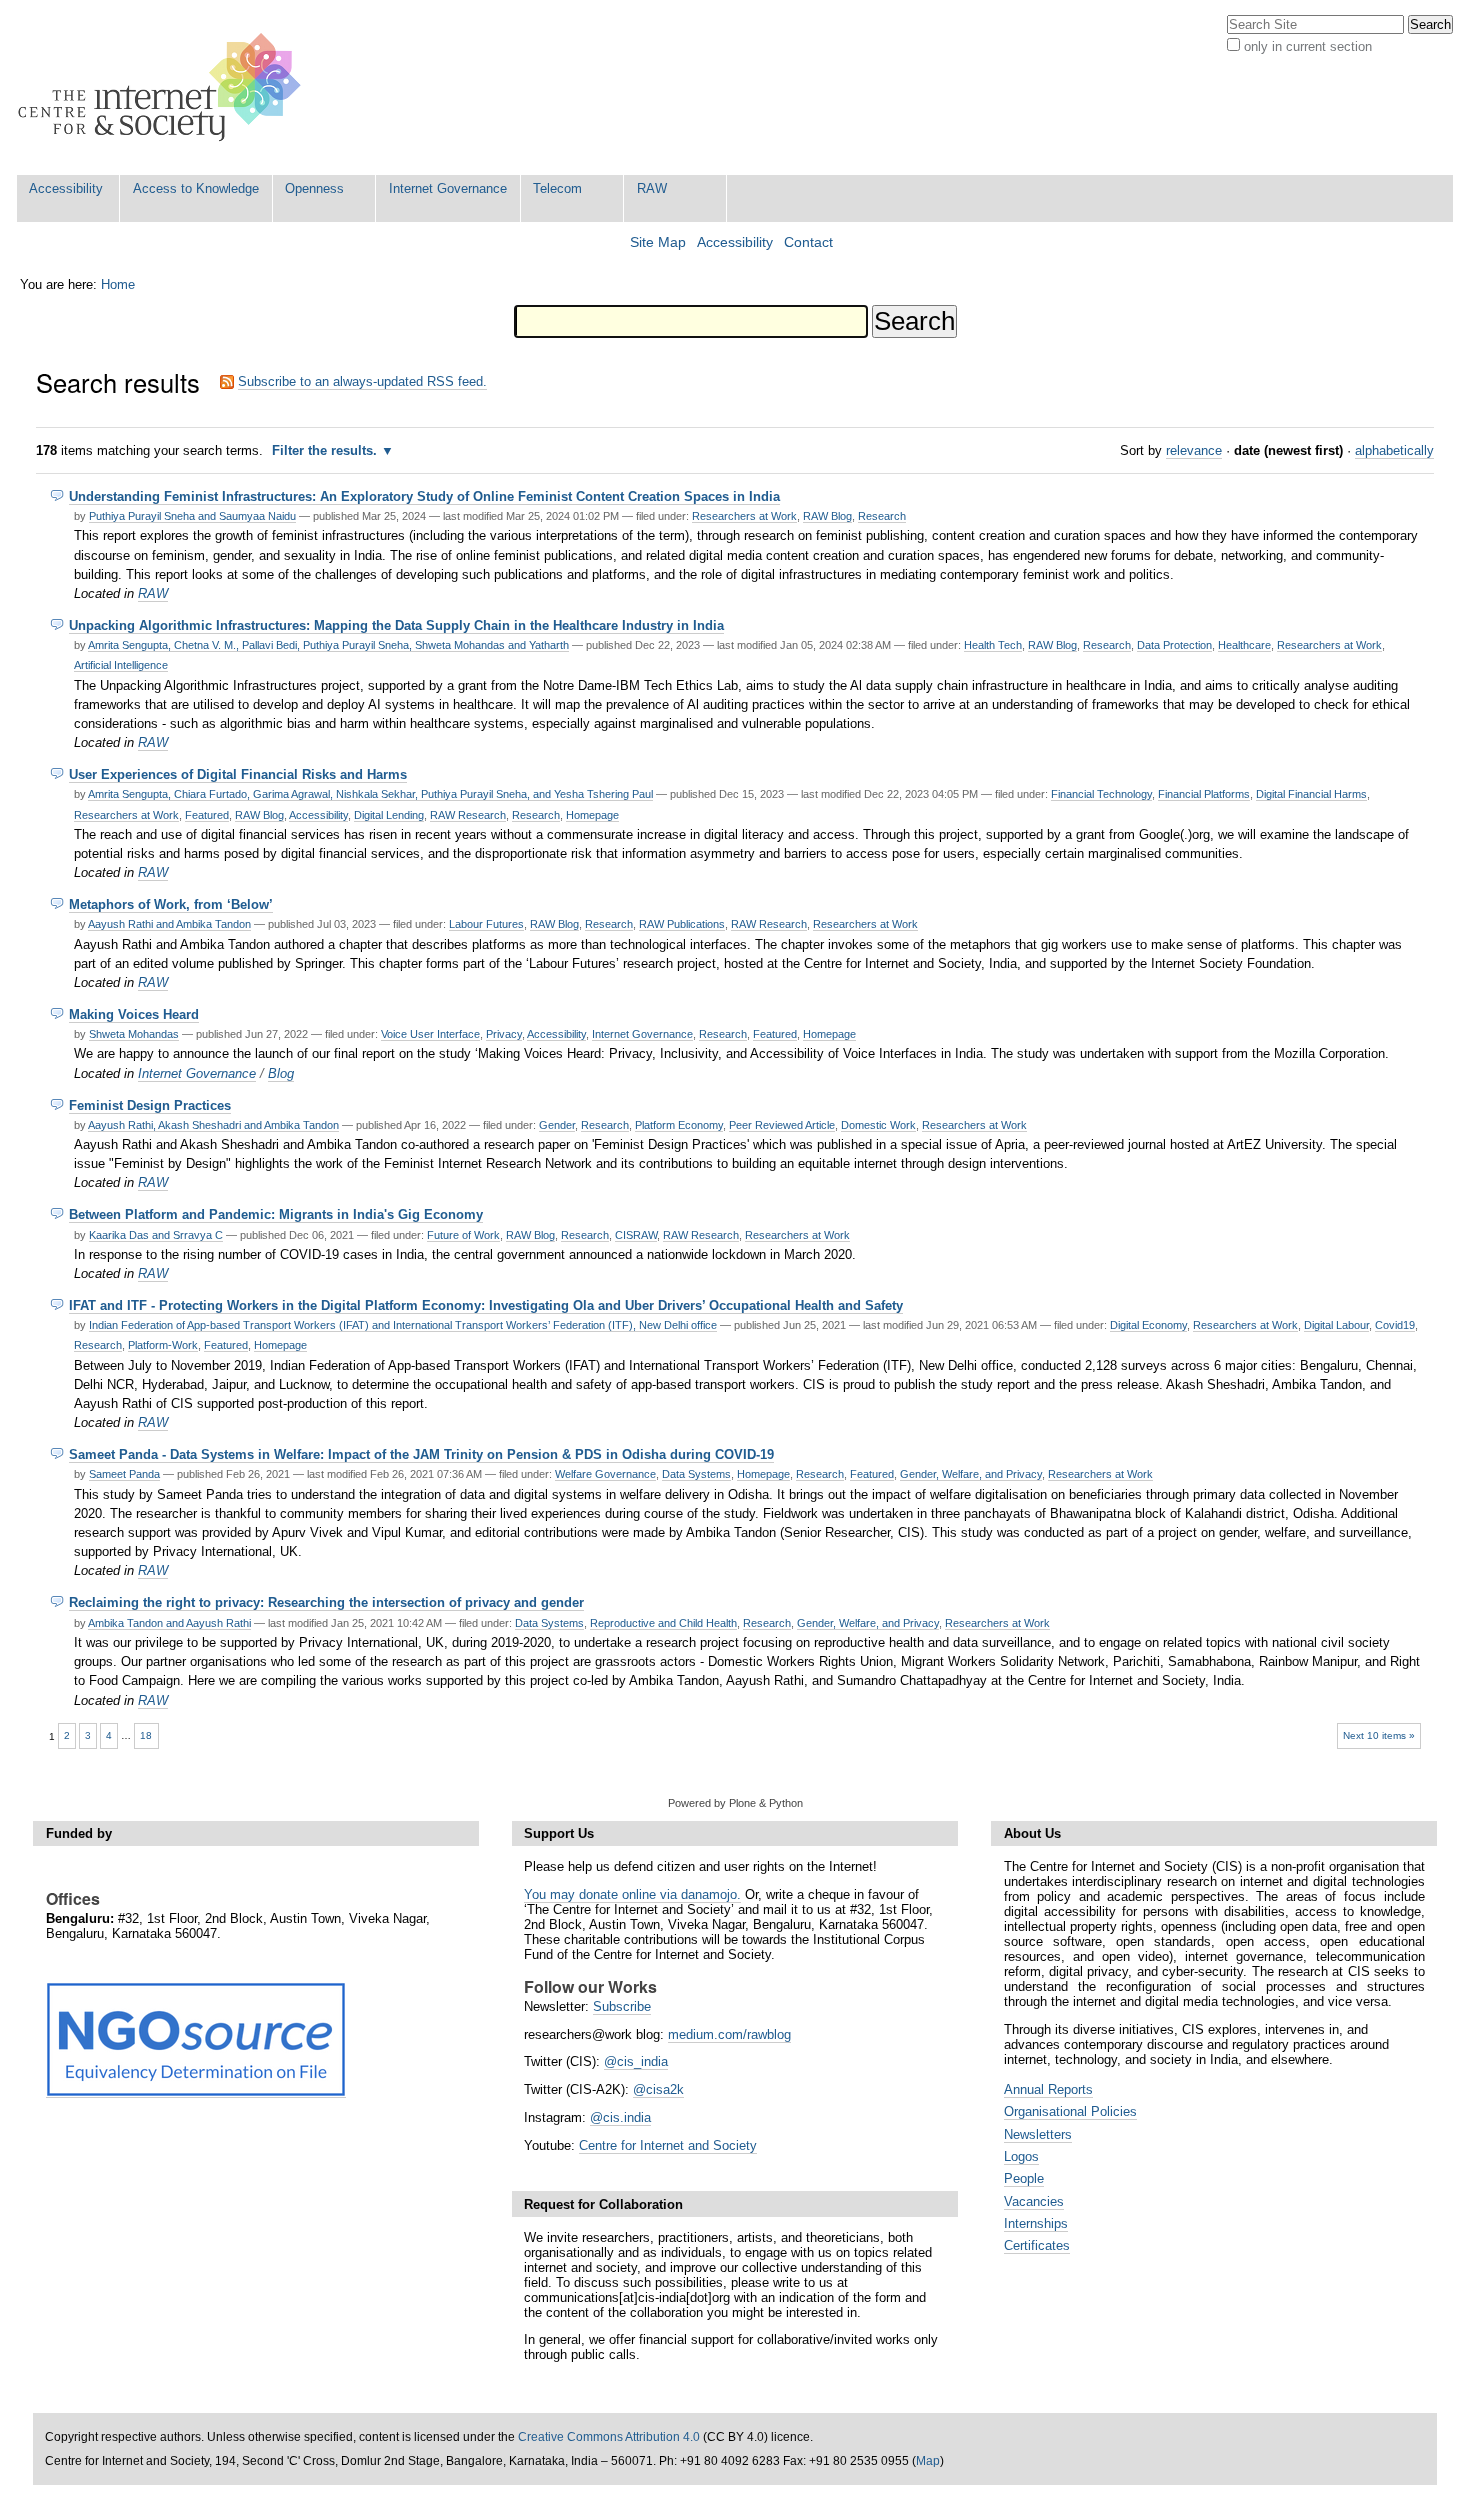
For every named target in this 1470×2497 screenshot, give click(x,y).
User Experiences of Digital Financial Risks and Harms (238, 774)
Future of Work (463, 1235)
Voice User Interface (430, 1034)
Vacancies (1034, 2201)
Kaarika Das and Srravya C (156, 1235)
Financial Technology (1101, 794)
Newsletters (1038, 2134)
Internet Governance (448, 188)
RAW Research (468, 815)
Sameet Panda (124, 1474)
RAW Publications (682, 924)
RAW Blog (827, 516)
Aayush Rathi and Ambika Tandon (169, 924)
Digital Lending (389, 815)
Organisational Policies (1070, 2111)
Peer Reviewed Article (782, 1125)
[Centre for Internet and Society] (164, 87)
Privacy (504, 1034)
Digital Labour (1336, 1325)
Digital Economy (1148, 1325)
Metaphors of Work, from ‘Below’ (171, 904)
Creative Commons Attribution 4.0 (609, 2437)
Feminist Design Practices (150, 1105)
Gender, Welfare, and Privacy (971, 1474)
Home (118, 284)
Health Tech (993, 645)
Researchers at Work (744, 516)
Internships (1036, 2223)
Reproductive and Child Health (663, 1623)
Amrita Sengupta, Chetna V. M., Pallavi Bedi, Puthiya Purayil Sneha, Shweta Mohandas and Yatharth (328, 645)
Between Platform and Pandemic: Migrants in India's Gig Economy (276, 1214)
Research (882, 516)
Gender (557, 1125)
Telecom (557, 188)
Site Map (658, 242)
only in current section (1308, 46)
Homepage (592, 815)
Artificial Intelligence (121, 665)
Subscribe (622, 2006)
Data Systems (696, 1474)
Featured (207, 815)
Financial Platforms (1204, 794)
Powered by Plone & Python (735, 1803)
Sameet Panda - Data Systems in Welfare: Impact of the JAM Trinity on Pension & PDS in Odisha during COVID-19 (421, 1454)
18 (146, 1735)
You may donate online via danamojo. (632, 1894)
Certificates (1037, 2245)
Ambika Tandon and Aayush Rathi (169, 1623)
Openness (314, 188)
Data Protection (1174, 645)
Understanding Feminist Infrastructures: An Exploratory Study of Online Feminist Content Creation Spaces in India (424, 496)
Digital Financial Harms (1311, 794)
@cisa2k (658, 2089)
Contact (808, 242)
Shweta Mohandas (134, 1034)
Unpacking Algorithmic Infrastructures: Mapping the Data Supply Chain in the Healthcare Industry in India (396, 625)
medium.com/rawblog (729, 2034)
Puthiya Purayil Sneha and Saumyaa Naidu (192, 516)
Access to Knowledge (196, 188)
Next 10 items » (1379, 1735)
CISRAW (636, 1235)
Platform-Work (163, 1345)
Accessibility (66, 188)
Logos (1021, 2156)
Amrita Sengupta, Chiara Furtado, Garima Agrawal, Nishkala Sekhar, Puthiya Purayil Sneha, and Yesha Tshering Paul (370, 794)
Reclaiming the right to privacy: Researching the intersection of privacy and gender (326, 1602)
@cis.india (620, 2117)
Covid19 (1395, 1325)
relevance (1194, 450)
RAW (652, 188)
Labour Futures (486, 924)
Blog (281, 1073)
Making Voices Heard (134, 1014)
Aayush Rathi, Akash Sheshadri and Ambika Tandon (213, 1125)
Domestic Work (878, 1125)
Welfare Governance (605, 1474)
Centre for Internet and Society (668, 2145)
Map (928, 2461)
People (1024, 2178)
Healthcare (1244, 645)
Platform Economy (679, 1125)
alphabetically (1394, 450)
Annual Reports (1048, 2089)
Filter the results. (326, 450)
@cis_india (636, 2061)
